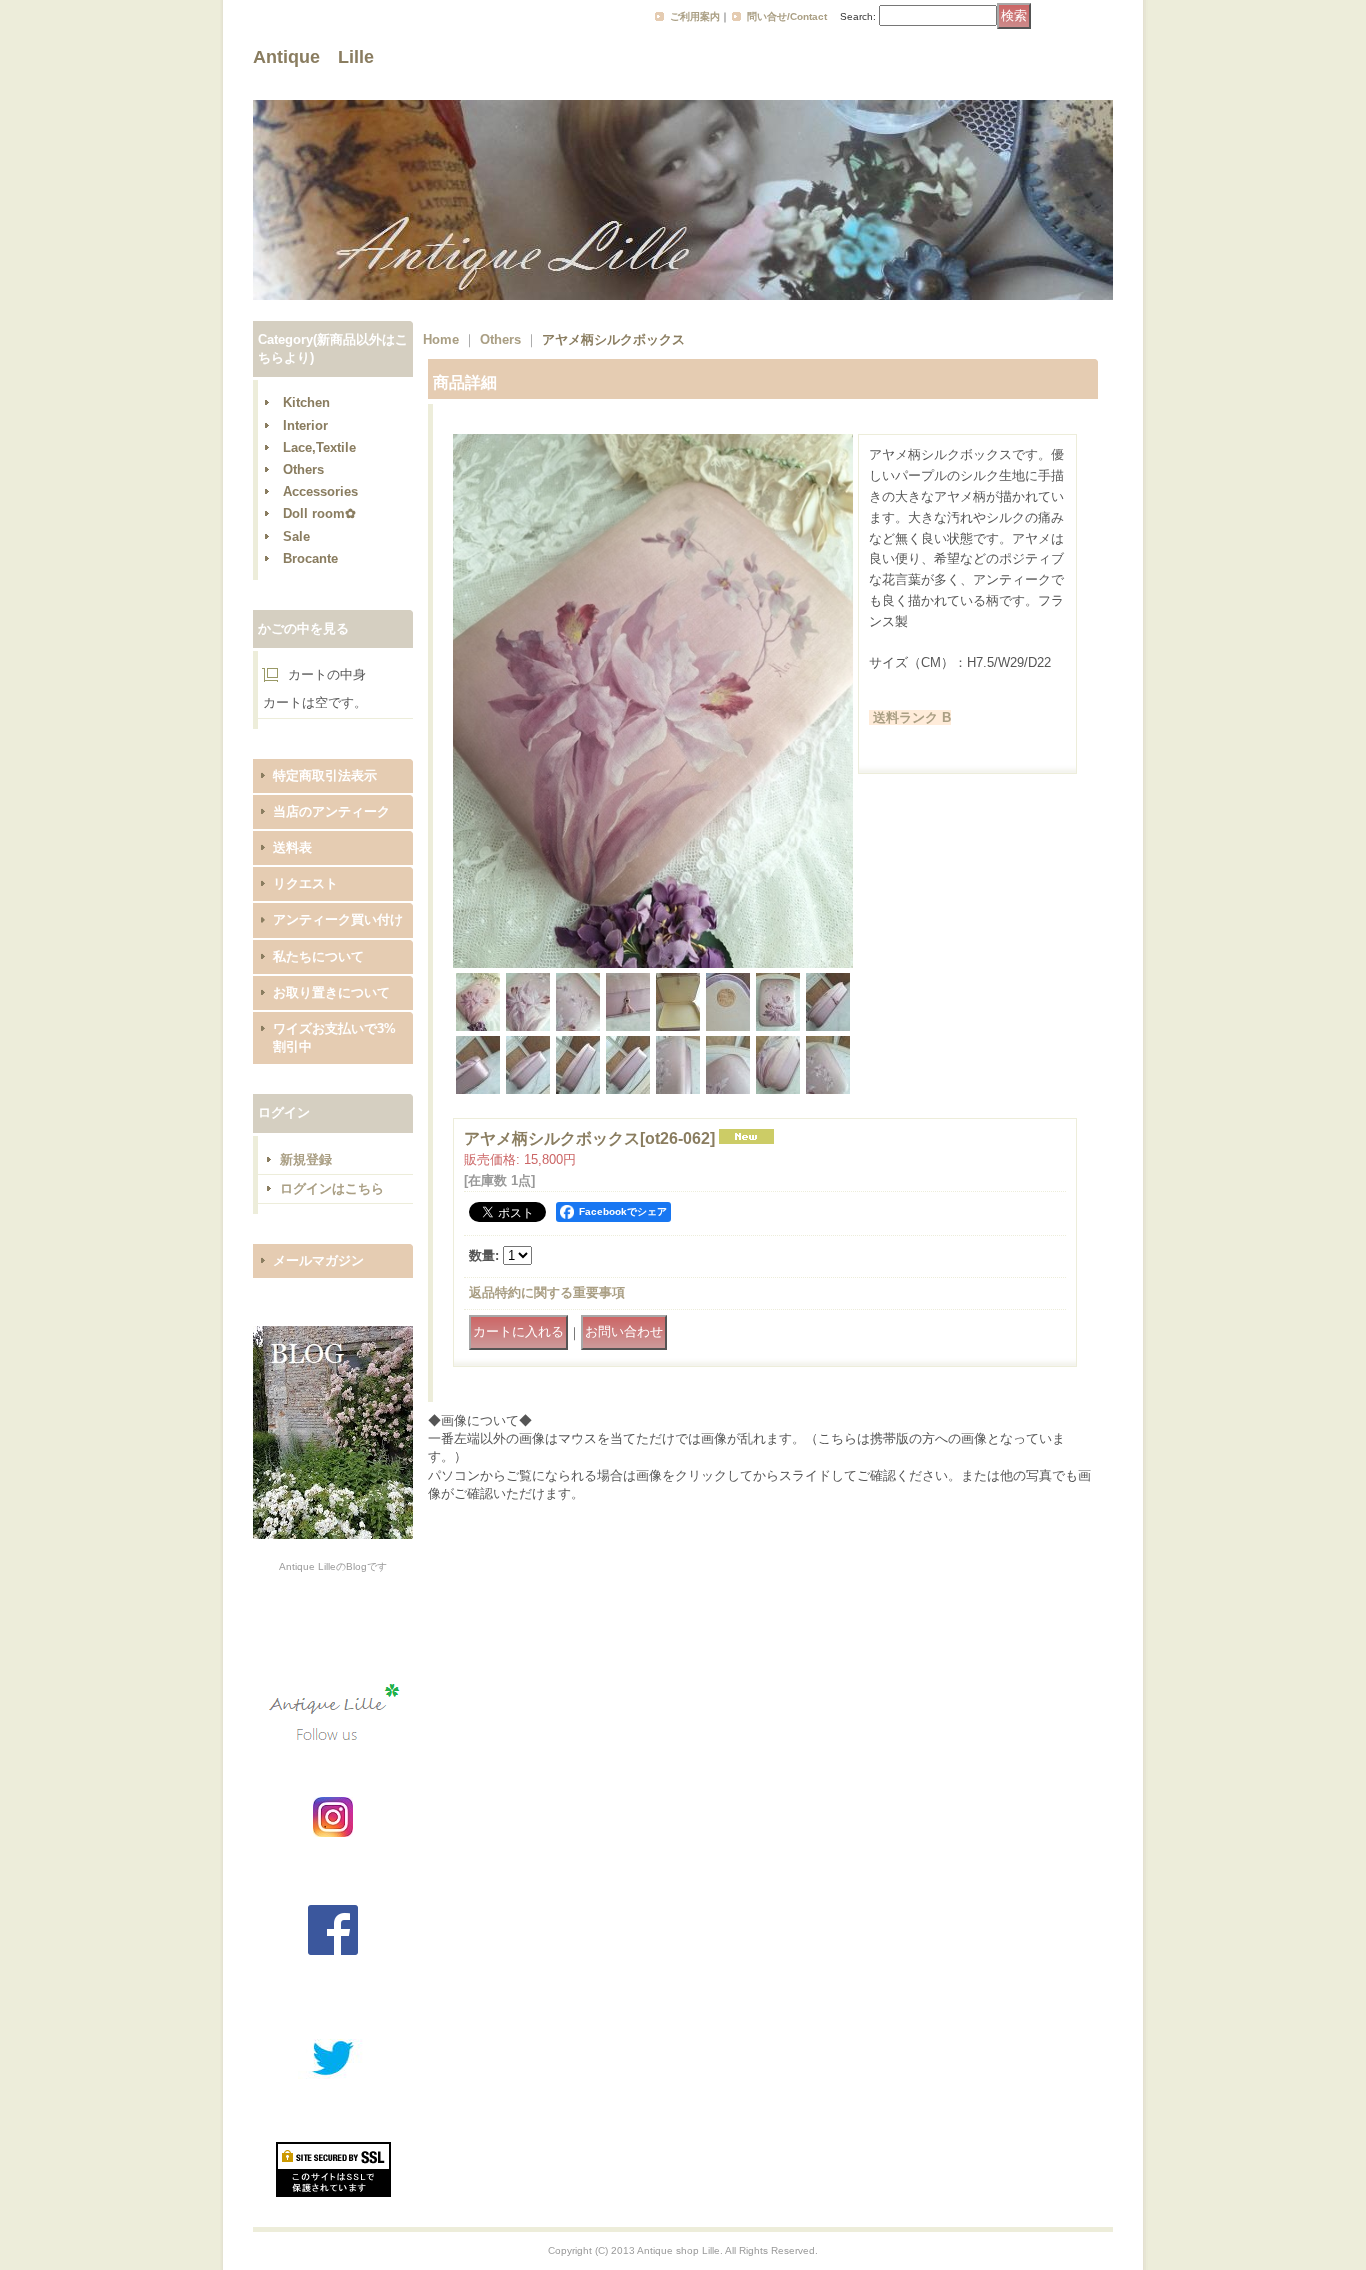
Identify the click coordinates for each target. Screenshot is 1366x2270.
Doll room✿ (319, 513)
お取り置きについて (331, 992)
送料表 (292, 847)
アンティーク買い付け (338, 919)
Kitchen (306, 402)
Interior (305, 425)
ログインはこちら (332, 1188)
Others (303, 469)
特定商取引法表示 (325, 775)
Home (441, 339)
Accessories (320, 491)
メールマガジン (318, 1260)
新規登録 (306, 1159)
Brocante (310, 558)
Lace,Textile (319, 447)
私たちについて (318, 956)
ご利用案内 (695, 16)
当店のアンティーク (331, 811)
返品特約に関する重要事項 (547, 1292)
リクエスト (305, 883)
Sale (296, 536)
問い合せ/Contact (787, 16)
